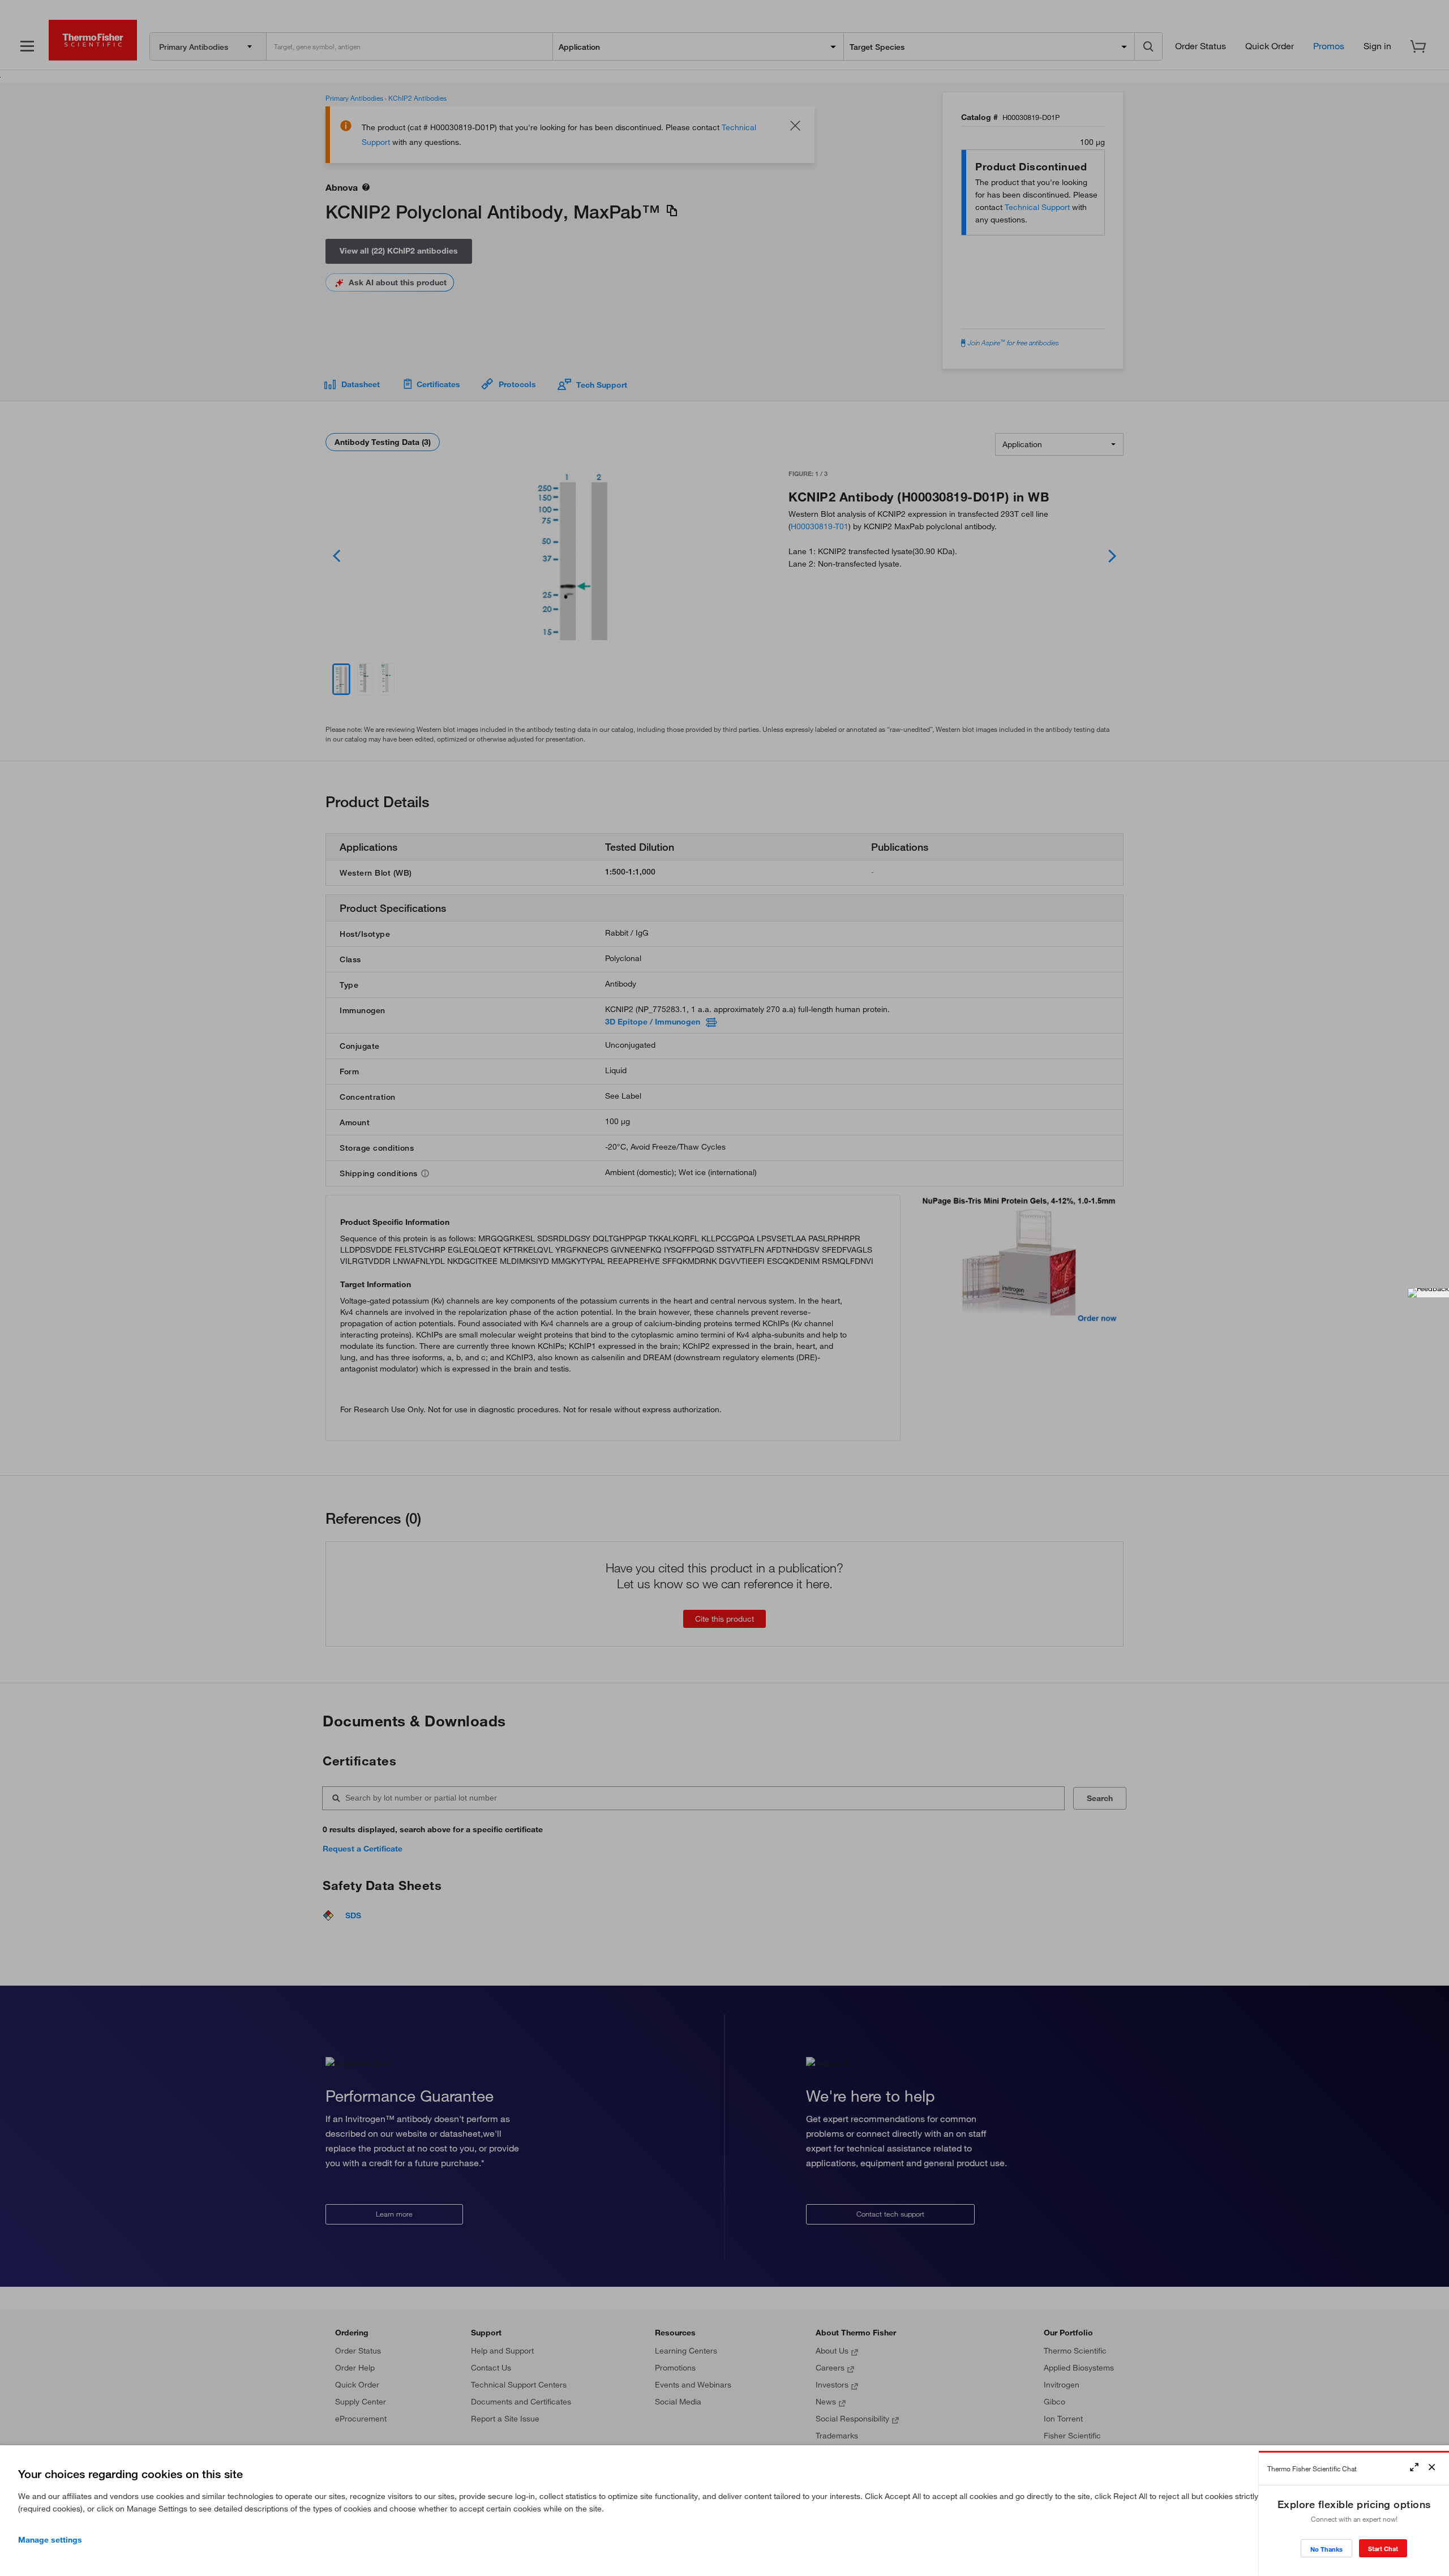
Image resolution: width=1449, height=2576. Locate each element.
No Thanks (1326, 2549)
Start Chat (1383, 2549)
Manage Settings (50, 2540)
